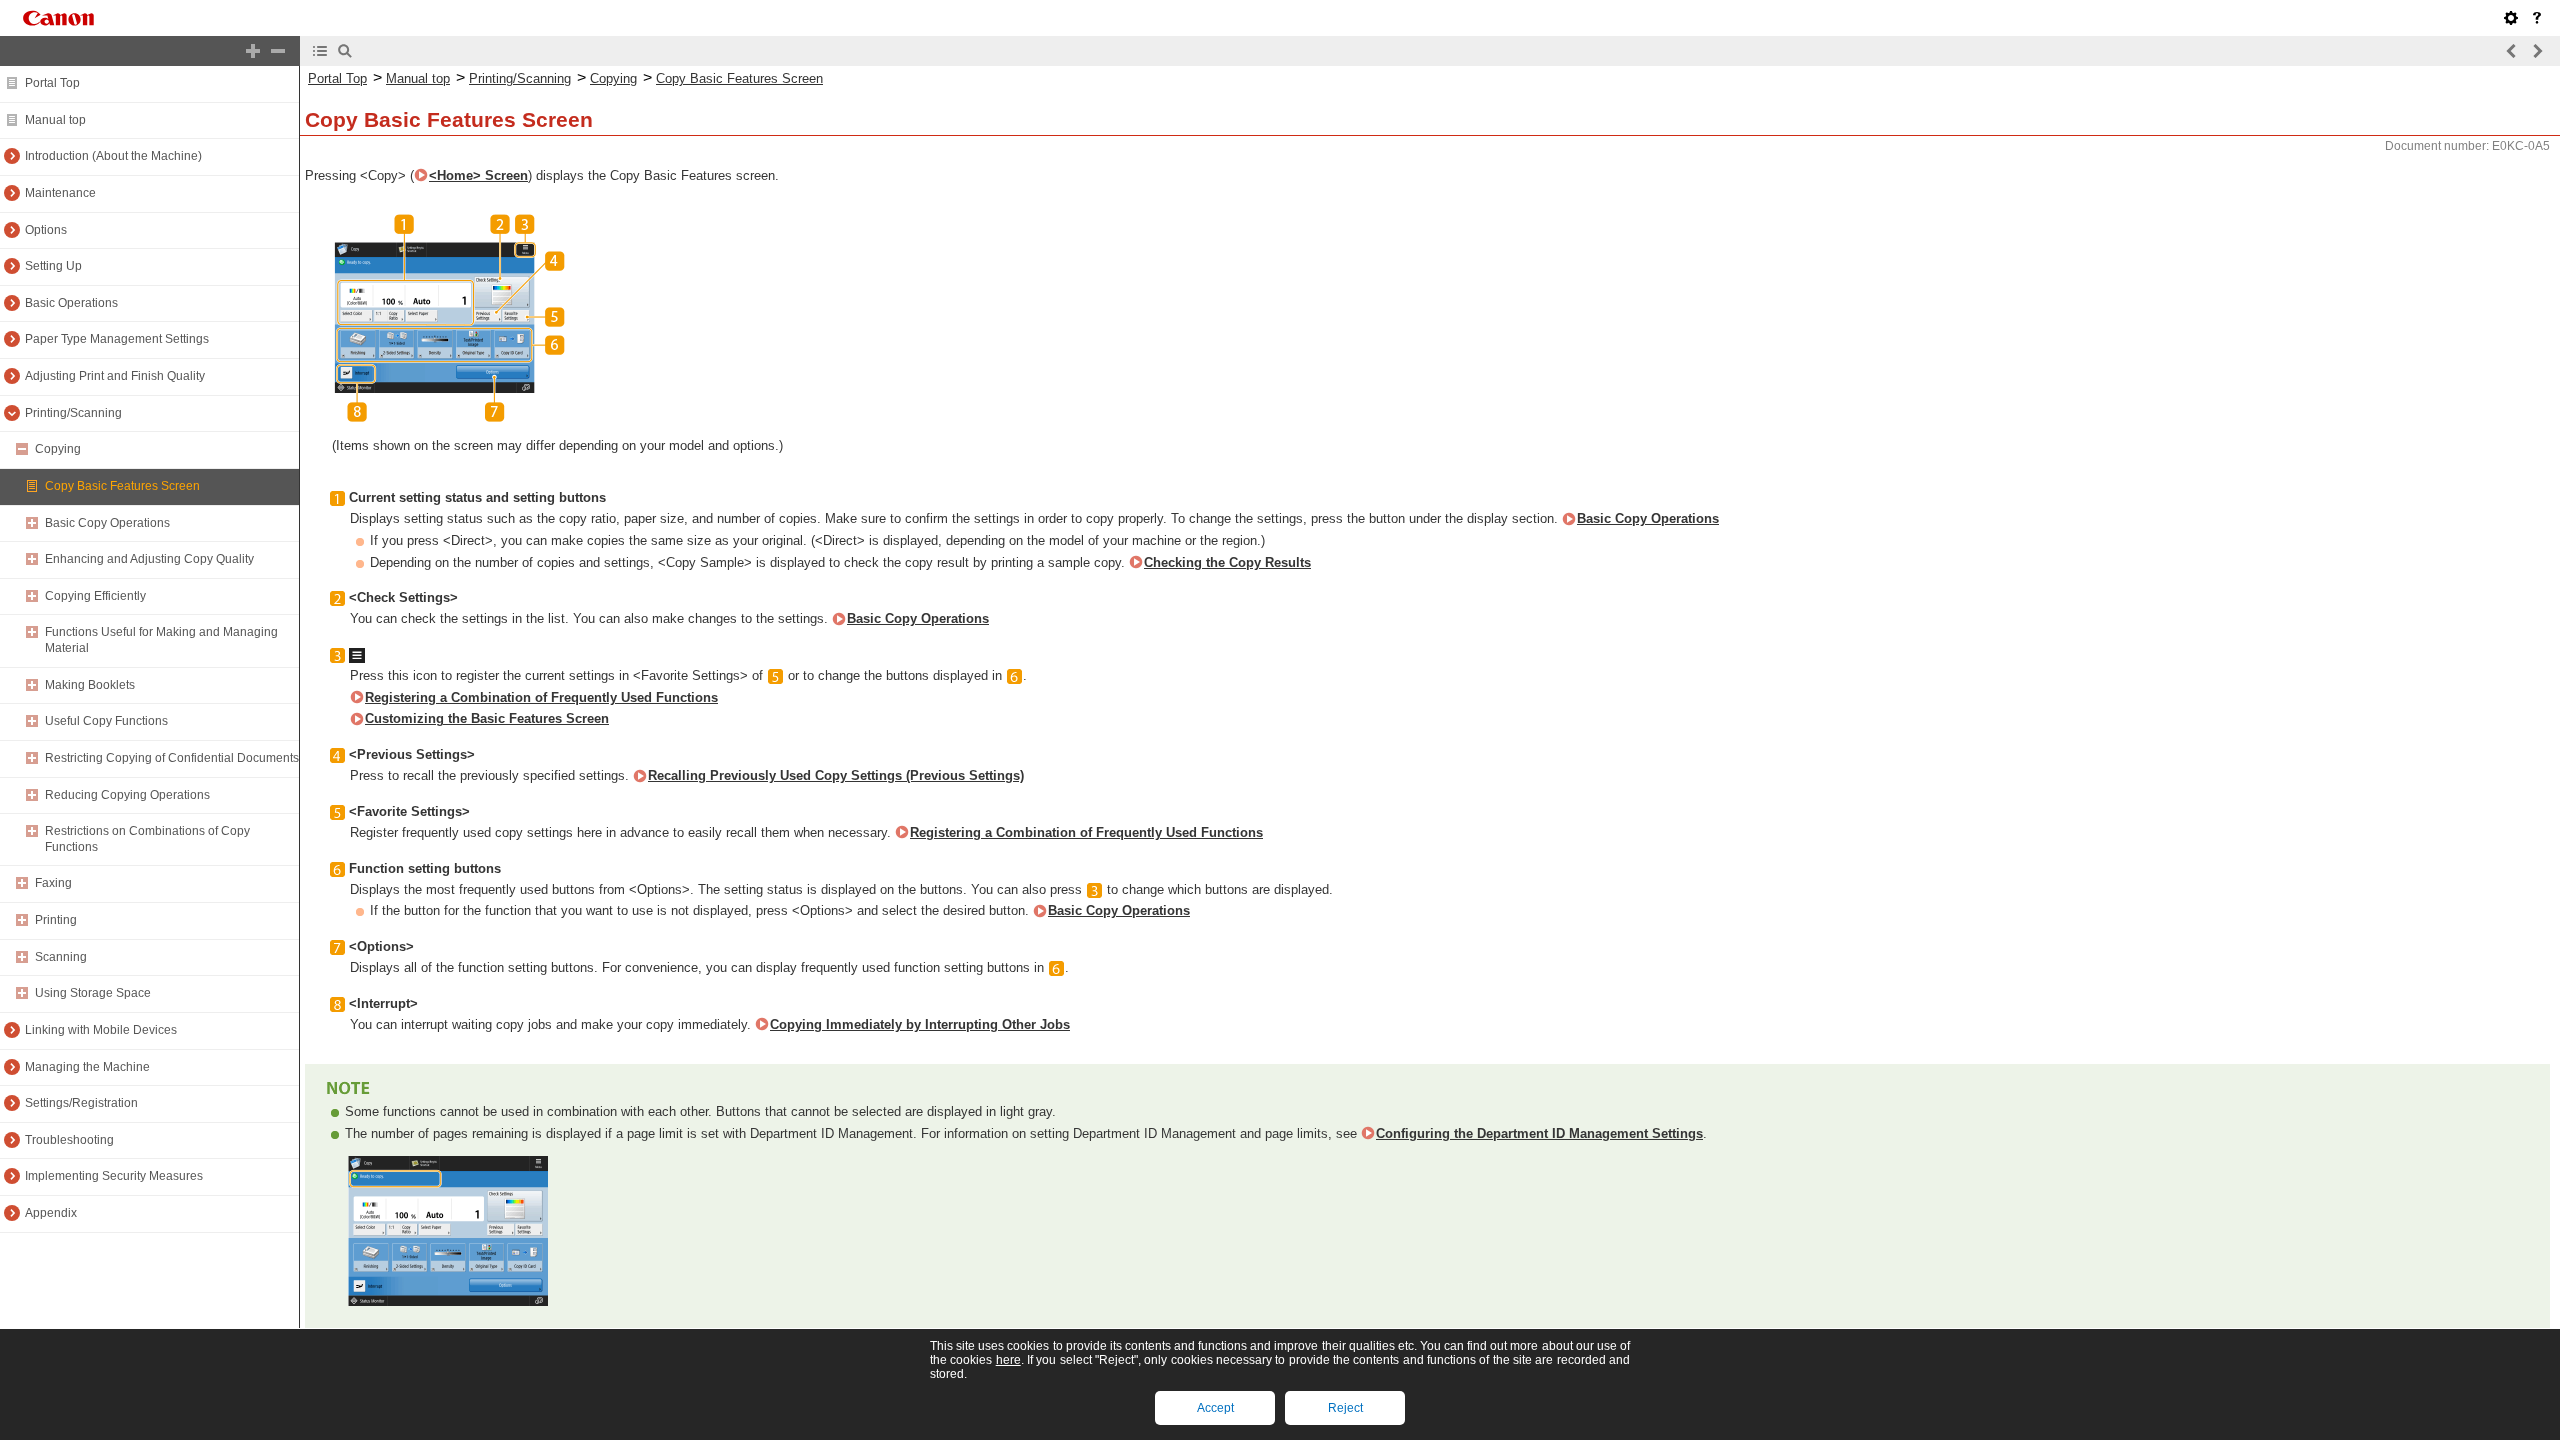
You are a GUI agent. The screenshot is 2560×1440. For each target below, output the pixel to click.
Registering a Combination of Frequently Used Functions (541, 697)
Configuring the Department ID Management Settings (1539, 1133)
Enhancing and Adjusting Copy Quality (149, 559)
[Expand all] (253, 51)
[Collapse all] (278, 51)
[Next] (2537, 51)
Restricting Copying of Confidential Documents (172, 758)
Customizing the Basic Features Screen (487, 718)
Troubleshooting (69, 1140)
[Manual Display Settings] (2511, 18)
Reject (1345, 1408)
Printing (56, 920)
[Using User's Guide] (2537, 18)
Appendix (51, 1213)
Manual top (55, 120)
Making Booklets (90, 685)
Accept (1215, 1408)
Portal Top (52, 83)
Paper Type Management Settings (117, 339)
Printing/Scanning (73, 413)
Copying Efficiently (95, 596)
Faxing (53, 883)
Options (46, 230)
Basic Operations (71, 303)
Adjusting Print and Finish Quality (115, 376)
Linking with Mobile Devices (101, 1030)
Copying (58, 449)
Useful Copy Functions (106, 721)
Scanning (61, 957)
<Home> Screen (478, 175)
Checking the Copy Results (1227, 562)
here (1008, 1360)
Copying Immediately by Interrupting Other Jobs (920, 1024)
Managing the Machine (87, 1067)
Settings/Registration (81, 1103)
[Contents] (320, 51)
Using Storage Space (93, 993)
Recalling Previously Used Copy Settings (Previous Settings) (836, 775)
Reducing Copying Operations (127, 795)
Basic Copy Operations (107, 523)
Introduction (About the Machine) (113, 156)
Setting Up (53, 266)
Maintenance (60, 193)
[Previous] (2512, 51)
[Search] (345, 51)
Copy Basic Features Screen (122, 486)
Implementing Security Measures (114, 1176)
